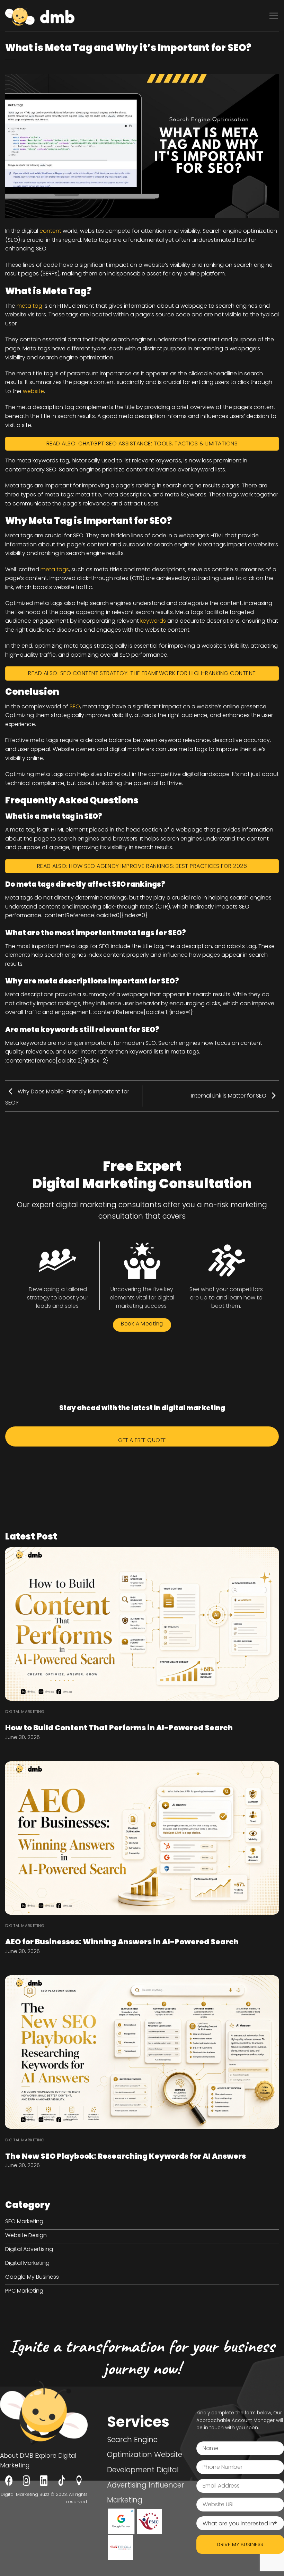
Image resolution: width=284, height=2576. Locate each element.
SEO (75, 706)
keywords (153, 621)
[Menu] (274, 16)
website (33, 391)
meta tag (29, 306)
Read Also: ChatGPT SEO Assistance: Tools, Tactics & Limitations (142, 443)
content (50, 231)
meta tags (55, 569)
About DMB (17, 2456)
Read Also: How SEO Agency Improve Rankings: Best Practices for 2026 (142, 866)
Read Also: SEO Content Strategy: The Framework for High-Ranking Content (142, 673)
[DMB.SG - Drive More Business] (40, 16)
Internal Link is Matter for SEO (229, 1096)
